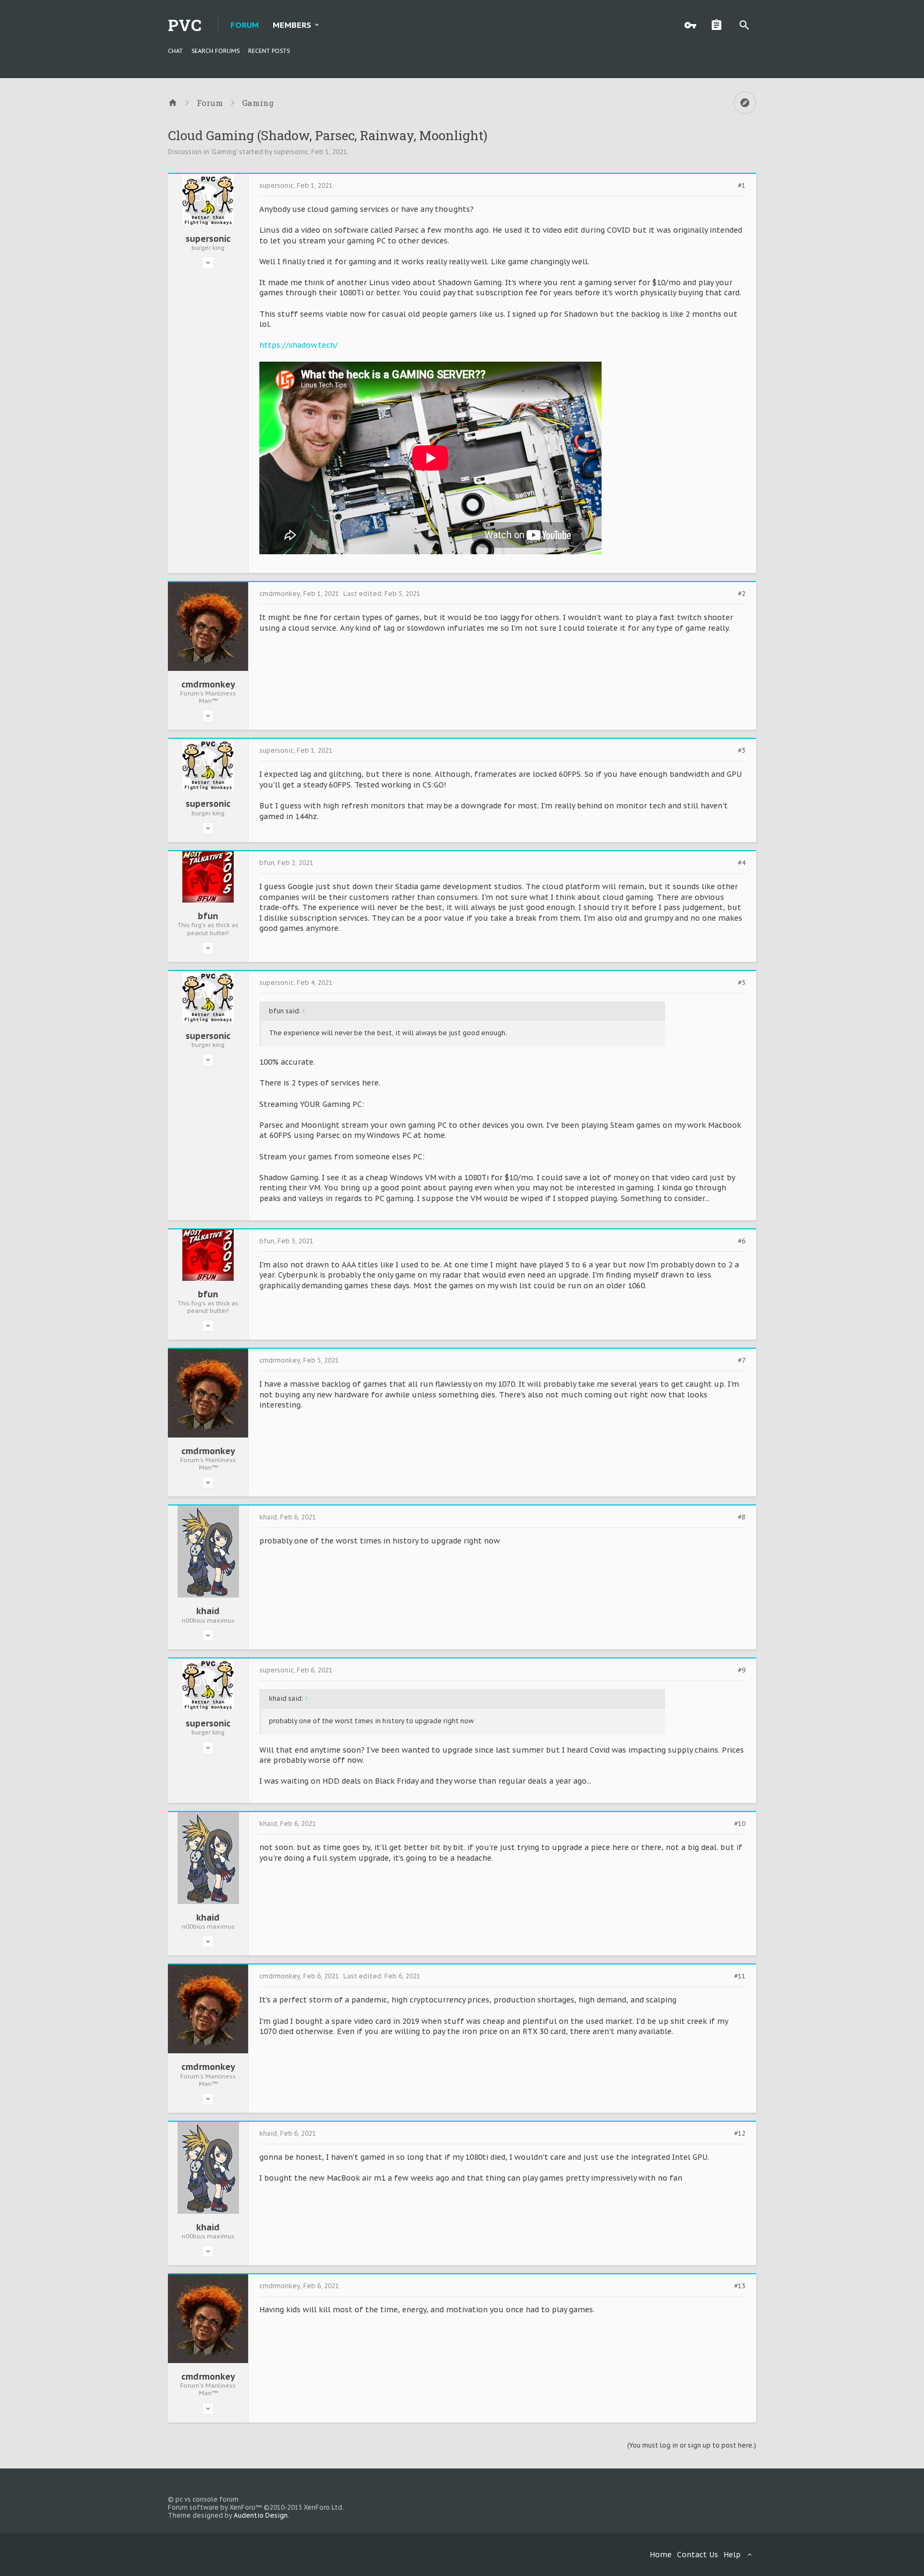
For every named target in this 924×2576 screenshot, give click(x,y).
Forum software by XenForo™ (256, 2507)
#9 (742, 1670)
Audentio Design (261, 2515)
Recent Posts (269, 51)
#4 (742, 863)
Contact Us (698, 2555)
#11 (740, 1976)
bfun (208, 916)
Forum (245, 25)
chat (175, 51)
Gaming (224, 152)
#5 (742, 983)
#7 (742, 1360)
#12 (740, 2134)
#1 (742, 186)
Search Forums (215, 51)
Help (732, 2555)
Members (292, 25)
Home (661, 2555)
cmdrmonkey (208, 684)
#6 (742, 1241)
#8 (742, 1517)
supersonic (291, 152)
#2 (742, 594)
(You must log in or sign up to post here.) (692, 2445)
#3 (742, 751)
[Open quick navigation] (745, 103)
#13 (740, 2286)
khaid (208, 1611)
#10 (740, 1824)
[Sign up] (719, 25)
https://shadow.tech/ (299, 345)
